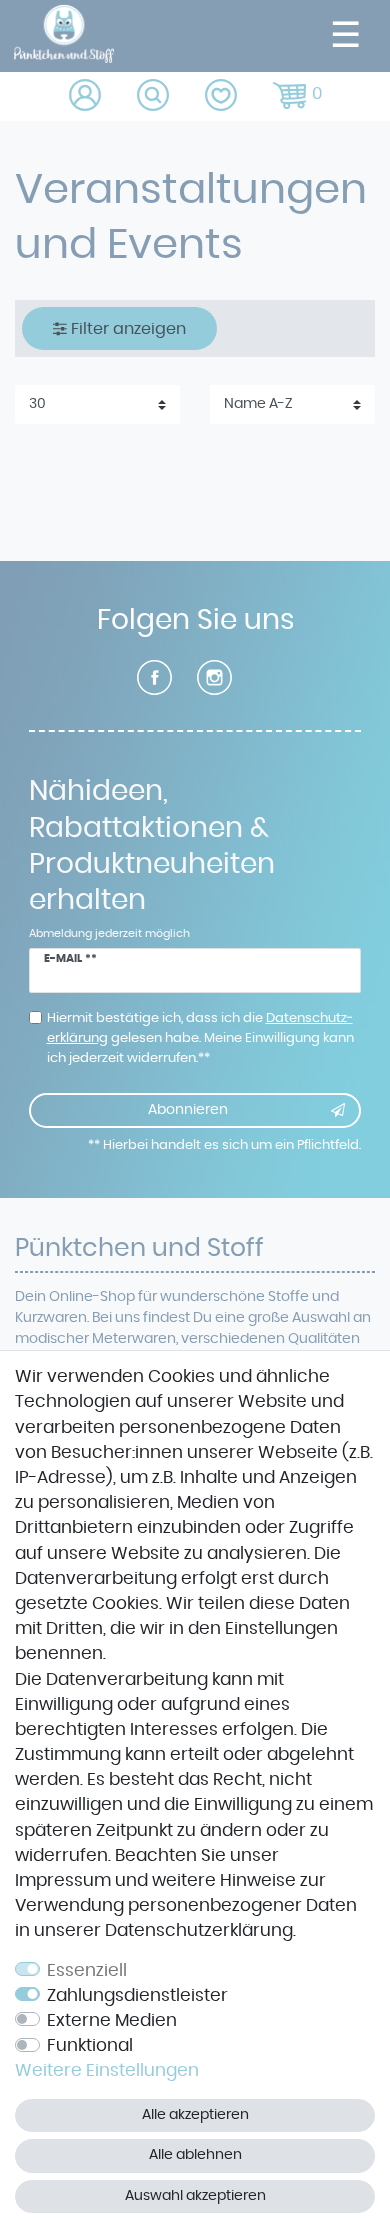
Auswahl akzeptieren (195, 2196)
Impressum (63, 1881)
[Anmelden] (86, 96)
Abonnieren (188, 1110)
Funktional (90, 2046)
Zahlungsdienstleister (137, 1996)
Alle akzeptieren (195, 2115)
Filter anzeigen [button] (128, 329)
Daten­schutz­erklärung (199, 1931)
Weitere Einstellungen (107, 2071)
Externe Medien (112, 2021)
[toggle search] (154, 96)
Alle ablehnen (195, 2155)
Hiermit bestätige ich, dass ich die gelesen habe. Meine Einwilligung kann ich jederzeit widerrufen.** (200, 1038)
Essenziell (87, 1971)
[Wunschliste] (222, 96)
